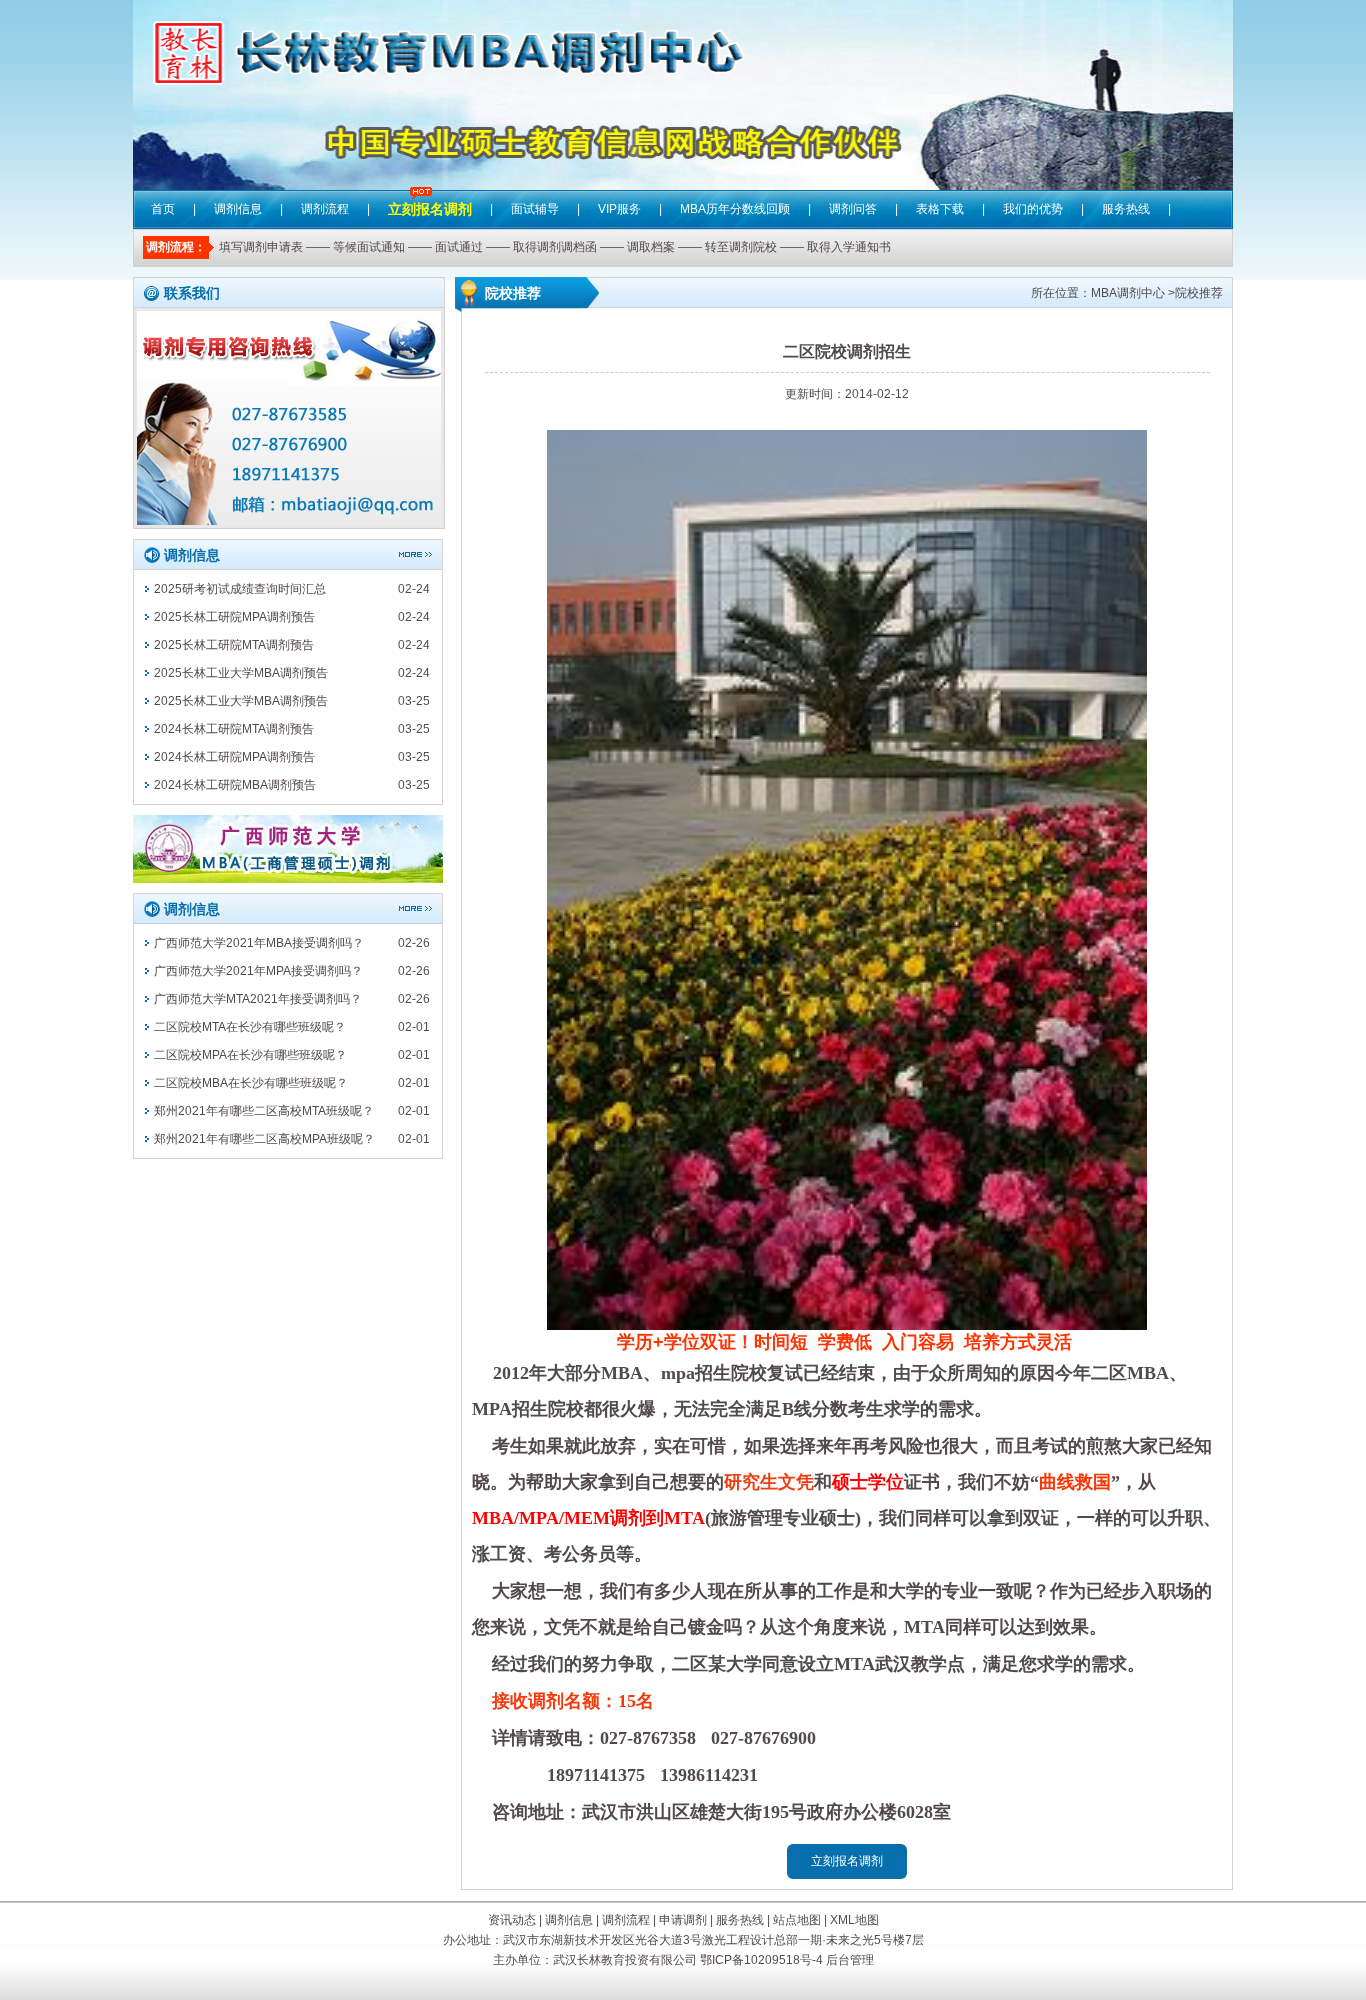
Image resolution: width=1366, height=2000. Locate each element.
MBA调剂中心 (1128, 293)
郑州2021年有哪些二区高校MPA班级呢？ (264, 1139)
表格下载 (940, 209)
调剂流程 (325, 209)
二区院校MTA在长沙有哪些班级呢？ (250, 1027)
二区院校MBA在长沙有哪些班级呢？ (251, 1083)
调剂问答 (853, 209)
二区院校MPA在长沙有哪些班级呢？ (250, 1055)
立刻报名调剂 (430, 194)
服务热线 (1126, 209)
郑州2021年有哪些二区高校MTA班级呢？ (264, 1111)
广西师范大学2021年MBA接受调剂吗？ (259, 943)
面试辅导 (535, 209)
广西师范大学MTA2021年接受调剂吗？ (258, 999)
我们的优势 (1033, 209)
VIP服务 (619, 209)
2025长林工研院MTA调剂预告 (234, 645)
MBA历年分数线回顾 (735, 209)
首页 (163, 209)
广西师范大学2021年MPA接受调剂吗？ (258, 971)
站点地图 (797, 1920)
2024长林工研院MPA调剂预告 (234, 757)
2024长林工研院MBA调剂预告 (235, 785)
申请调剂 (683, 1920)
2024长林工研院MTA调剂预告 (234, 729)
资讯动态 (512, 1920)
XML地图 (854, 1920)
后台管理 (850, 1960)
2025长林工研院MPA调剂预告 (234, 617)
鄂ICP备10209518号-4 (761, 1960)
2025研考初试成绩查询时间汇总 (240, 589)
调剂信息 (238, 209)
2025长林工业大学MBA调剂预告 (241, 673)
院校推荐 (1199, 293)
